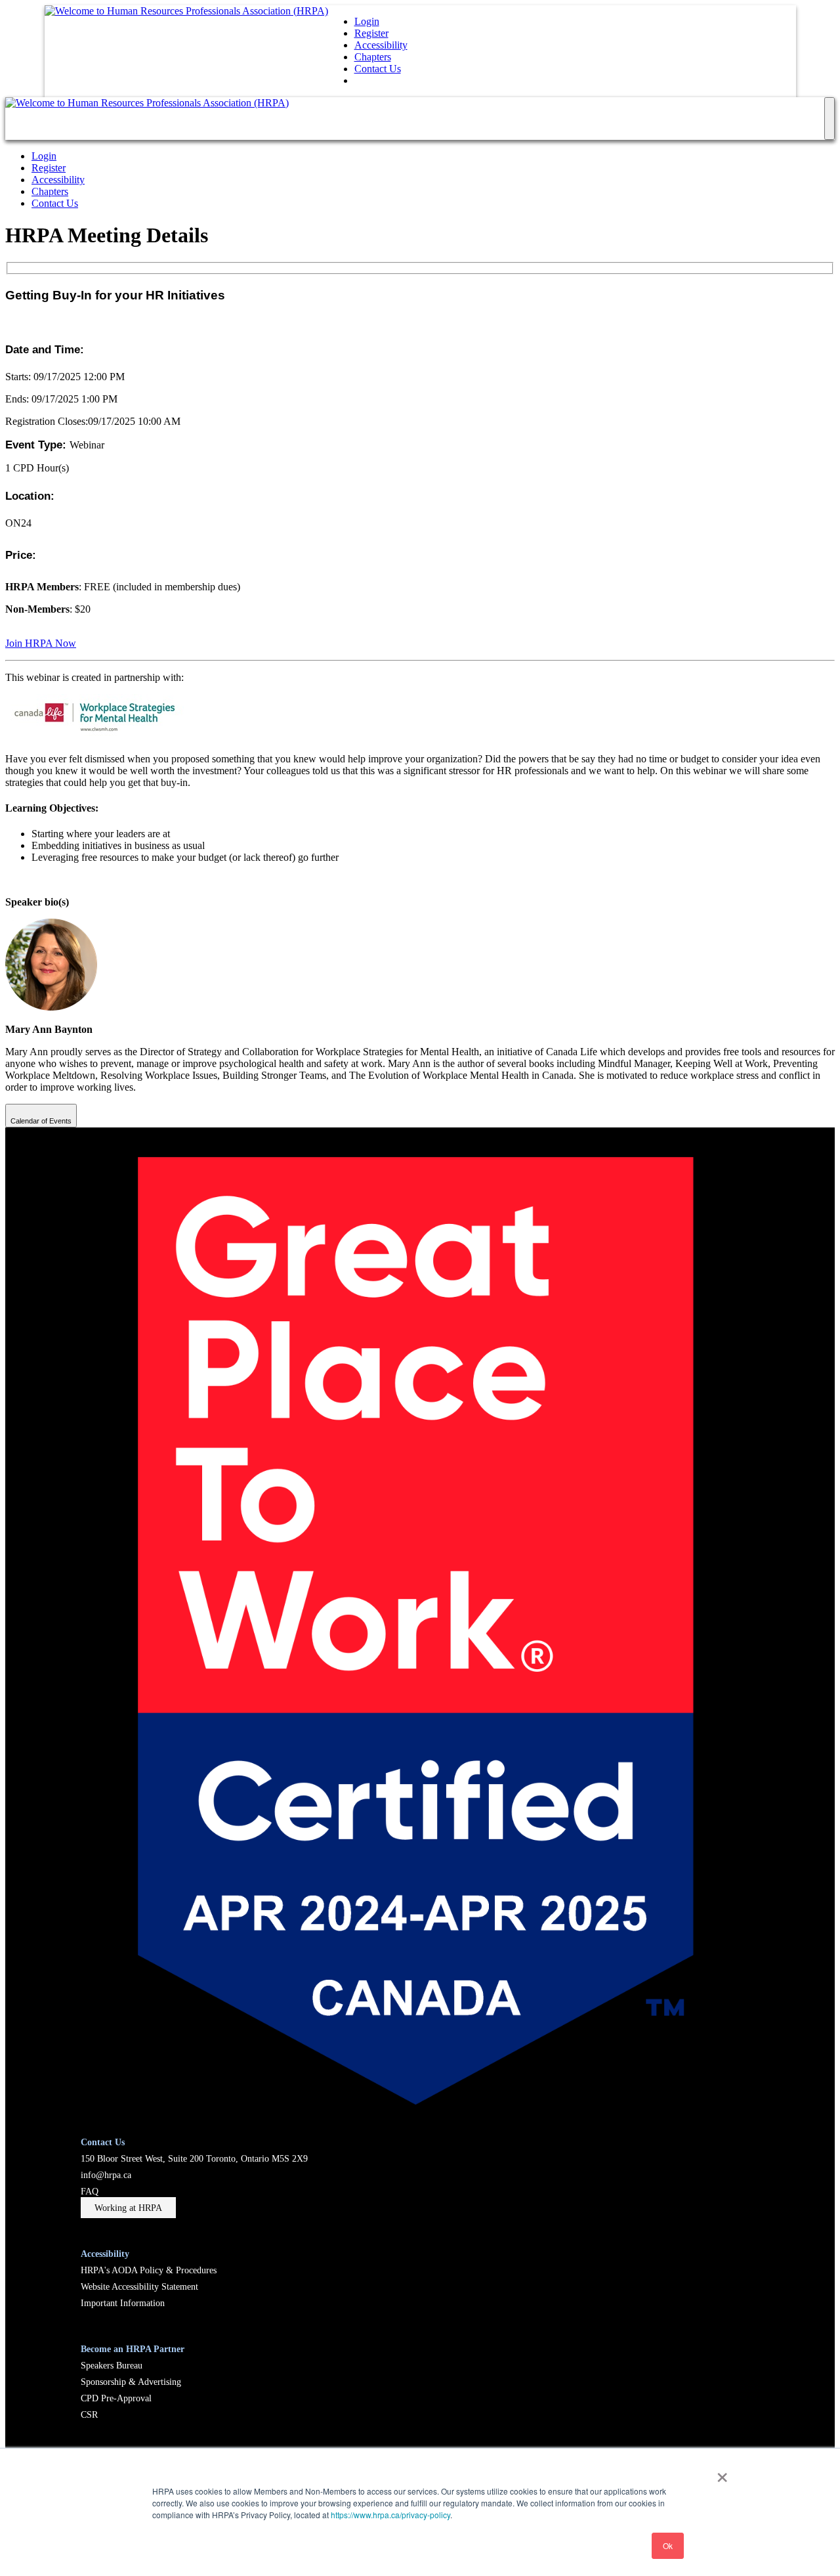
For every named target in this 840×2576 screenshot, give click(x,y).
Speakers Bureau (112, 2365)
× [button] (722, 2473)
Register (371, 33)
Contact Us (378, 69)
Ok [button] (668, 2545)
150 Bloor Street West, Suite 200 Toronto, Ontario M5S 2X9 (194, 2158)
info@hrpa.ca (106, 2175)
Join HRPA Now (41, 643)
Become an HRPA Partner (133, 2349)
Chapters (373, 57)
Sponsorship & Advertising (131, 2382)
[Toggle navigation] (829, 119)
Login (367, 21)
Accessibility (381, 45)
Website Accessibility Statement (139, 2286)
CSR (89, 2414)
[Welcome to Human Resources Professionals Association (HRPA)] (186, 11)
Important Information (123, 2303)
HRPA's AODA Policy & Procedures (149, 2270)
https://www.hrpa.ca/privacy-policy (390, 2515)
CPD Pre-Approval (116, 2398)
